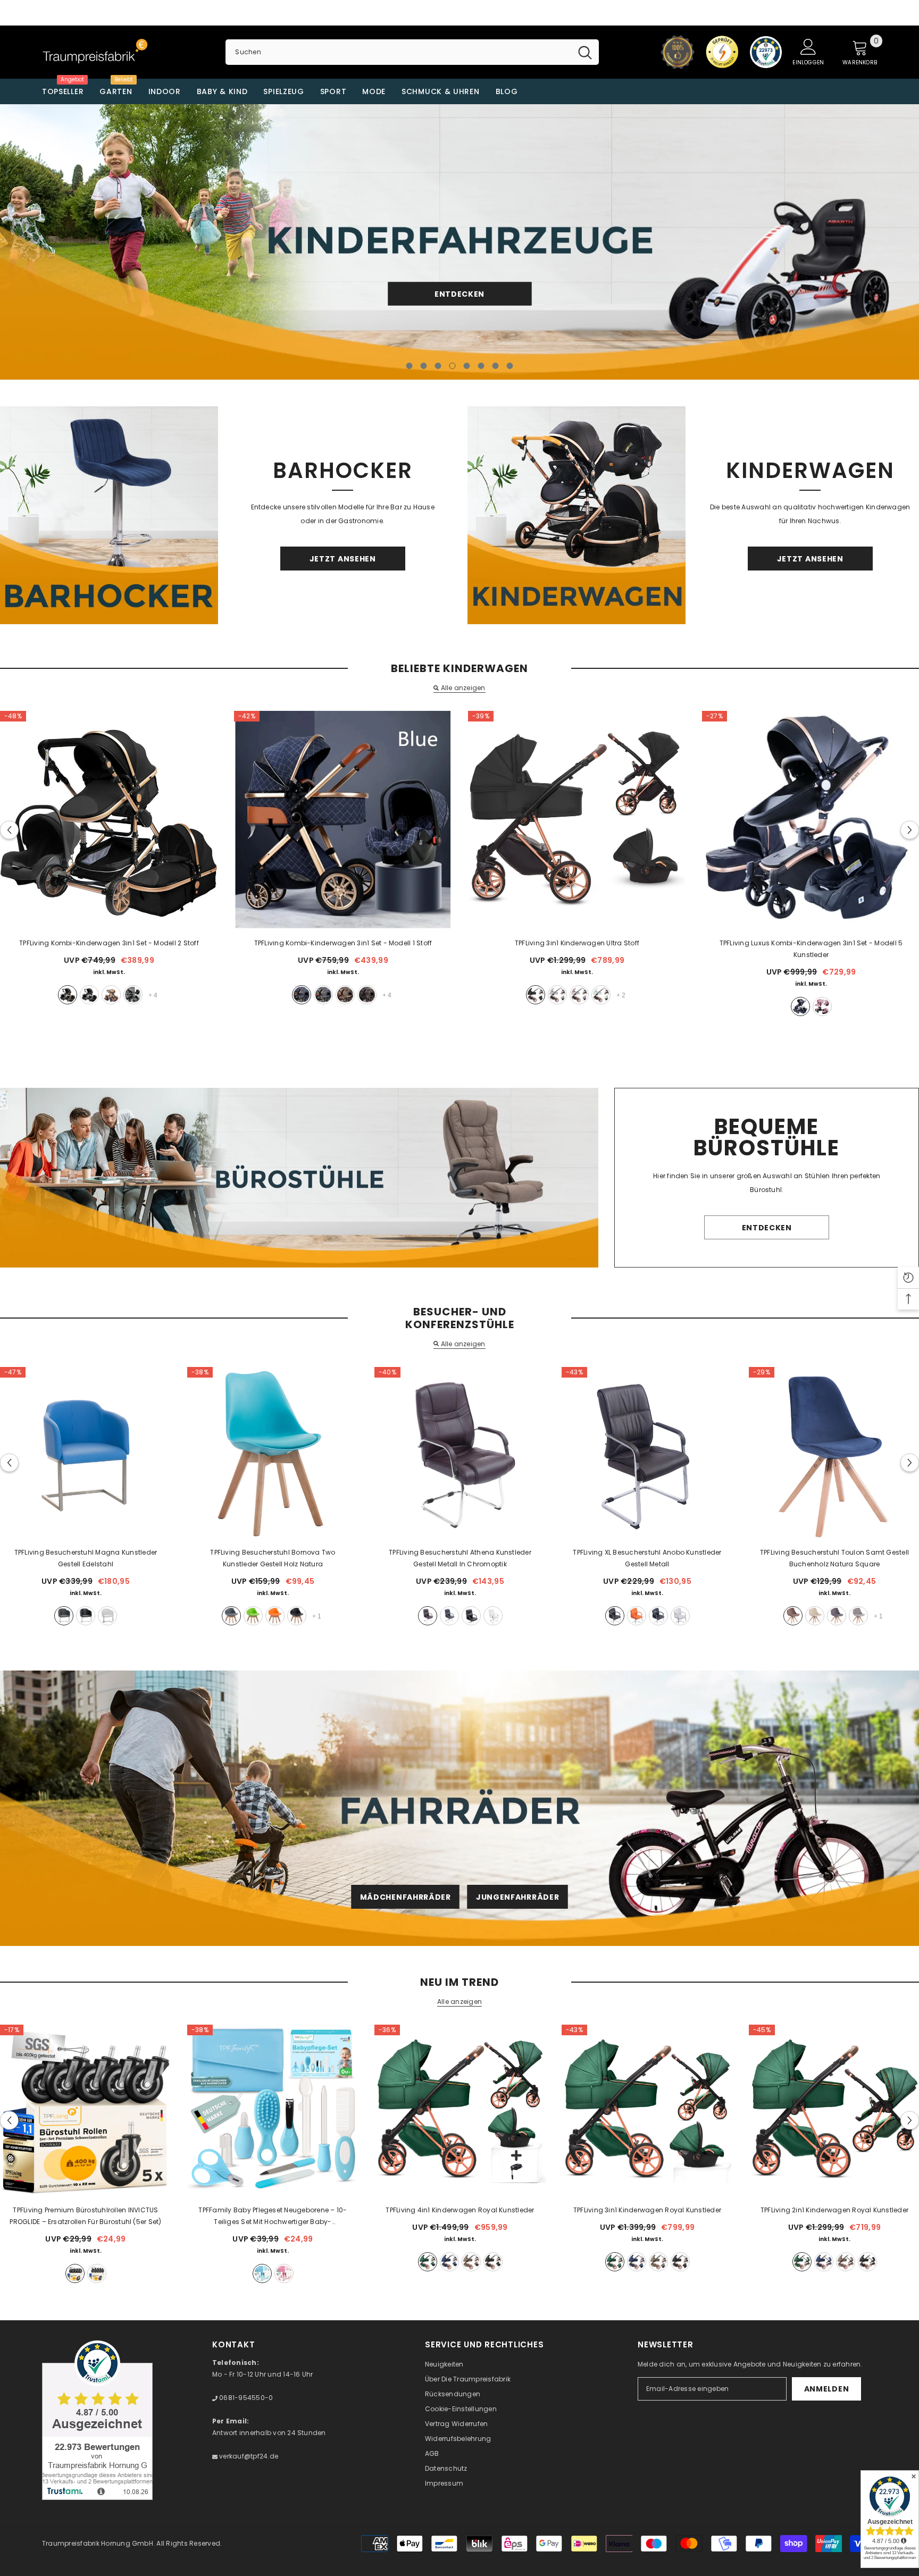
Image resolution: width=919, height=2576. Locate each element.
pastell (579, 995)
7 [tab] (496, 366)
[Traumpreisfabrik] (109, 515)
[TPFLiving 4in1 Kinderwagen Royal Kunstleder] (460, 2110)
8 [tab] (510, 366)
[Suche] (412, 52)
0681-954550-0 (245, 2398)
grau (133, 995)
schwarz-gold (68, 995)
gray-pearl (471, 2262)
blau (302, 995)
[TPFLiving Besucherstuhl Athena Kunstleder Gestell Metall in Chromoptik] (460, 1453)
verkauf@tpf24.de (248, 2456)
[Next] (818, 242)
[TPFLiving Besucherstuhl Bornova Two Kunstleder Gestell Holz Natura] (273, 1453)
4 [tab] (453, 366)
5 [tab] (467, 366)
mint (601, 995)
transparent (97, 2273)
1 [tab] (410, 366)
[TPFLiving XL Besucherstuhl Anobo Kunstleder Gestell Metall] (647, 1453)
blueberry (449, 2262)
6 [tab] (481, 366)
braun (428, 1616)
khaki (111, 995)
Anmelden (827, 2389)
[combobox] (398, 52)
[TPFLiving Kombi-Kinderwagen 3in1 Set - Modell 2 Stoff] (109, 820)
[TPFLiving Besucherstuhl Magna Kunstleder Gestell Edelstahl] (86, 1453)
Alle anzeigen (463, 688)
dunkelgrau (837, 1616)
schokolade (367, 995)
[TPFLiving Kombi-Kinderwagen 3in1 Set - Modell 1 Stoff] (343, 820)
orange (275, 1616)
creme (815, 1616)
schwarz (536, 995)
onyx (493, 2262)
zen (557, 995)
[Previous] (101, 242)
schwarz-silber (89, 995)
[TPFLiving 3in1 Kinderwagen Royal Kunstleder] (647, 2110)
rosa (822, 1006)
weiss (107, 1616)
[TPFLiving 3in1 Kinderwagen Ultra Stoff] (577, 820)
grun (253, 1616)
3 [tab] (438, 366)
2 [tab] (424, 366)
